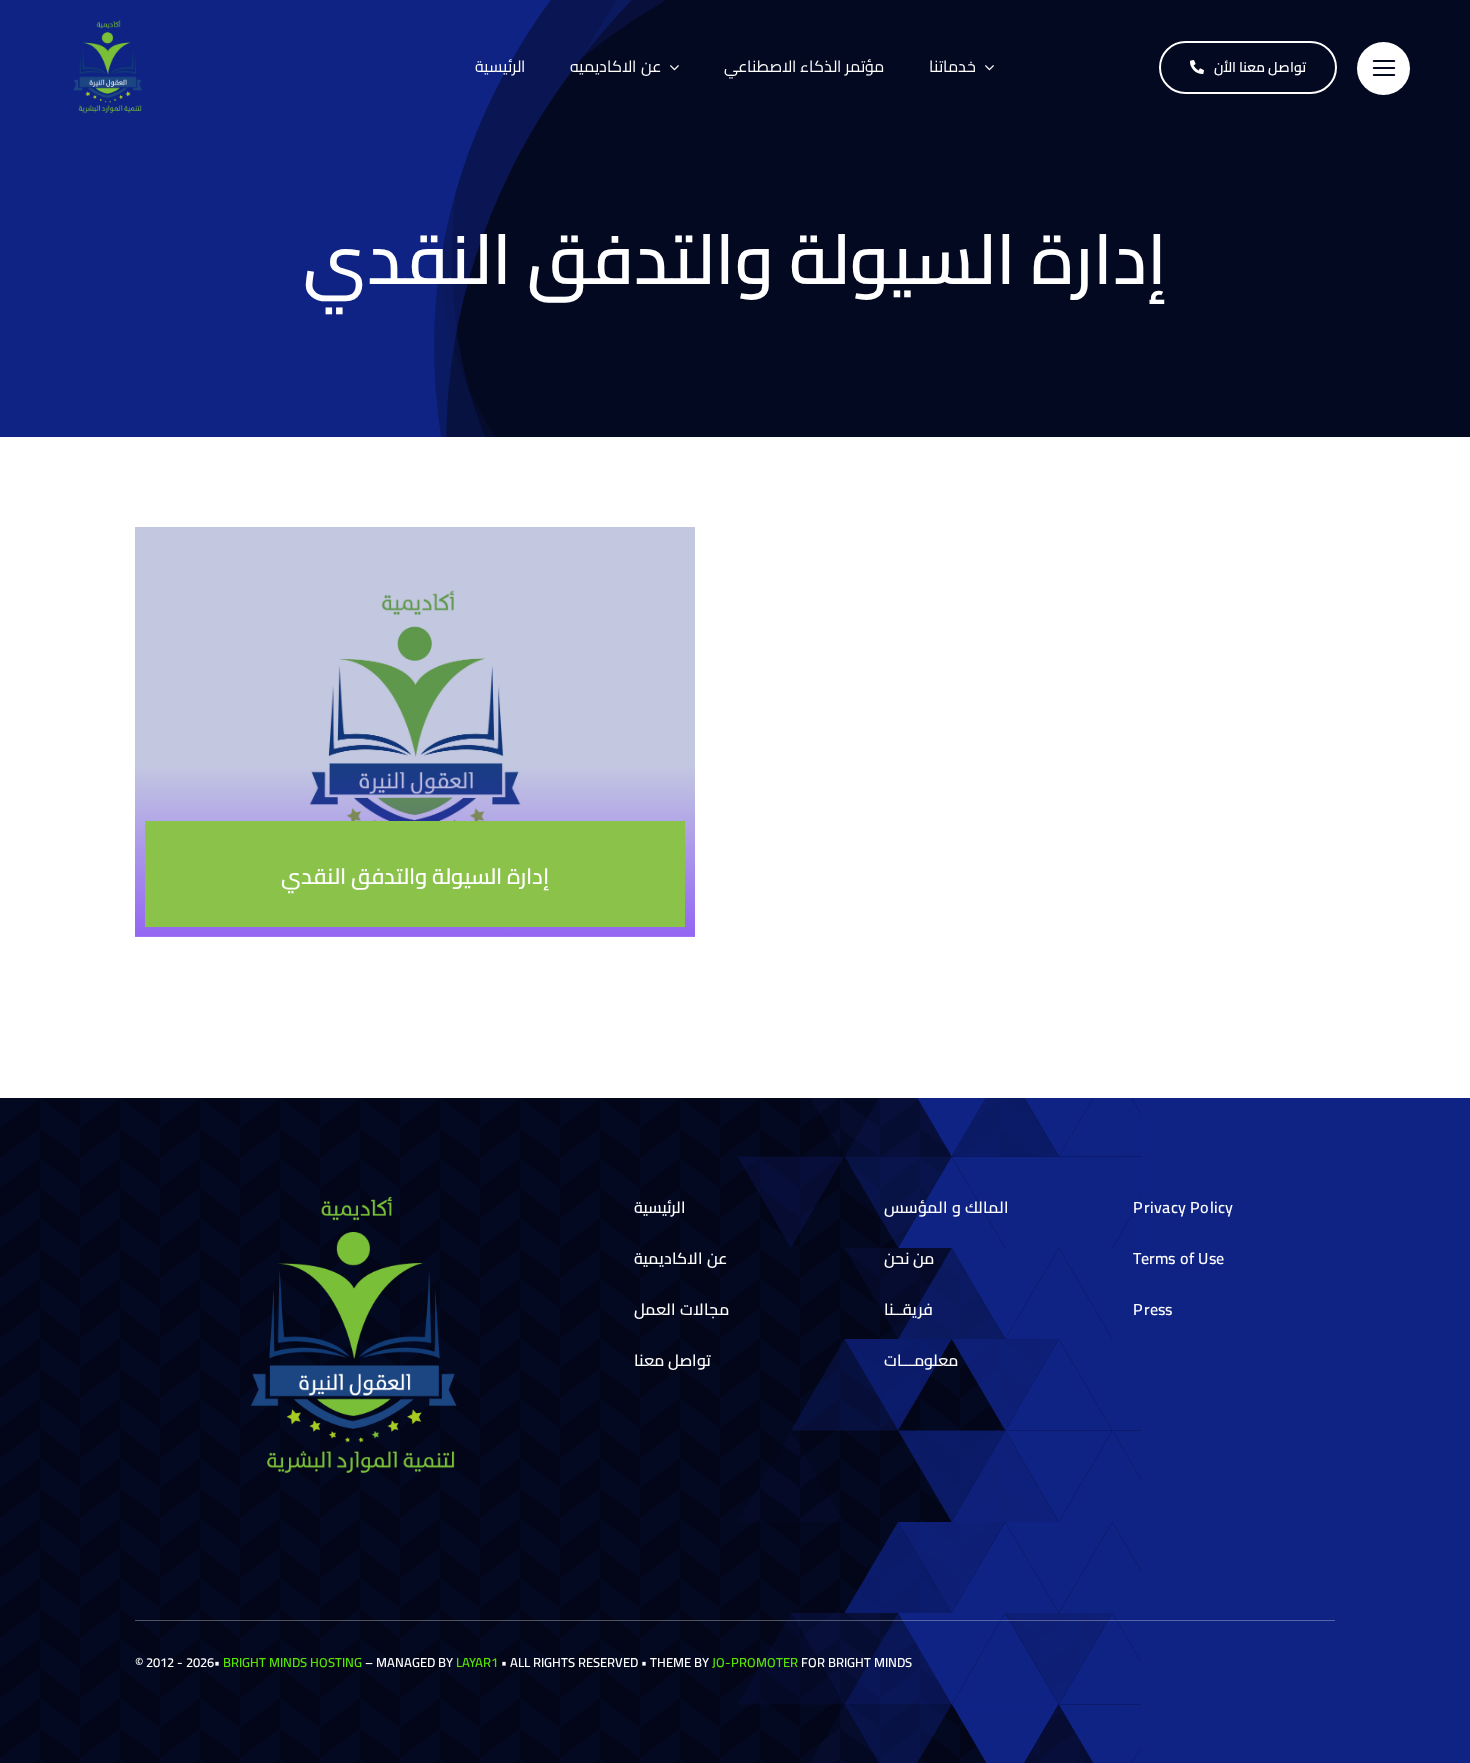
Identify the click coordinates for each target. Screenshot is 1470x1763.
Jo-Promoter (755, 1662)
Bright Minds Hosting (292, 1662)
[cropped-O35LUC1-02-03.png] (110, 26)
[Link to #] (1383, 68)
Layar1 (477, 1662)
